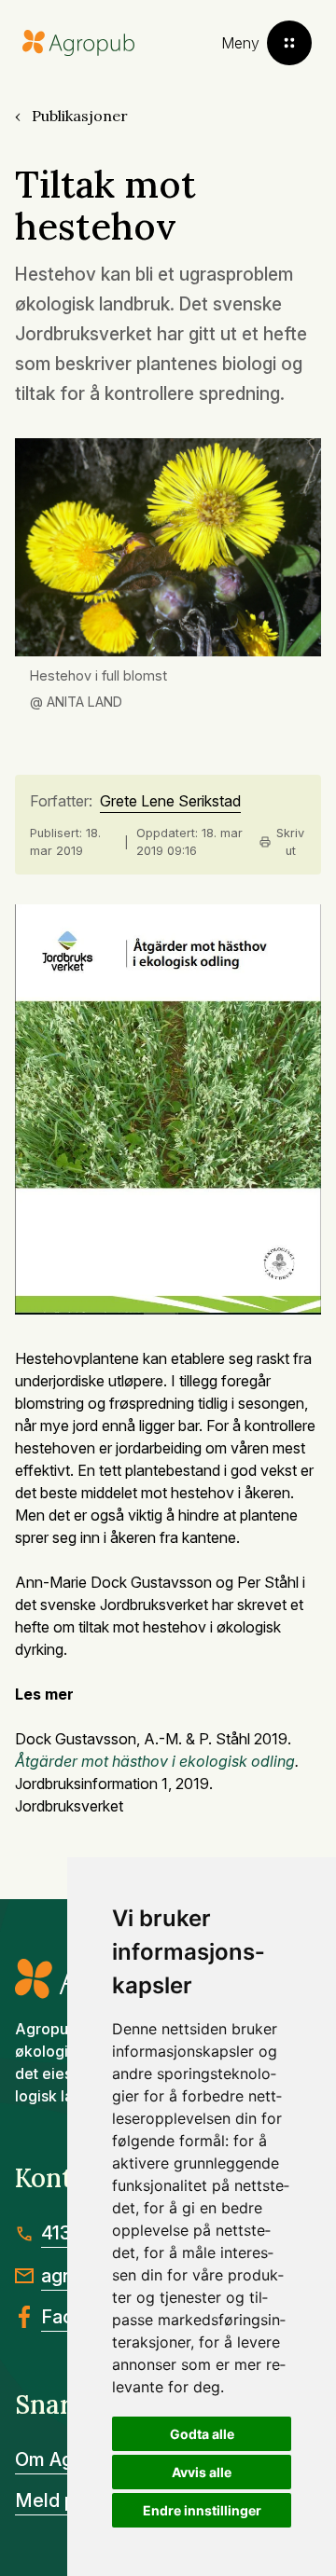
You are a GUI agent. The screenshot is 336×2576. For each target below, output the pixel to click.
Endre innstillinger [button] (202, 2510)
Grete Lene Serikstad (170, 802)
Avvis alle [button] (202, 2472)
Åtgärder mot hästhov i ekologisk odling (155, 1761)
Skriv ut (290, 842)
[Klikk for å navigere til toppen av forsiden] (78, 43)
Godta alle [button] (202, 2434)
